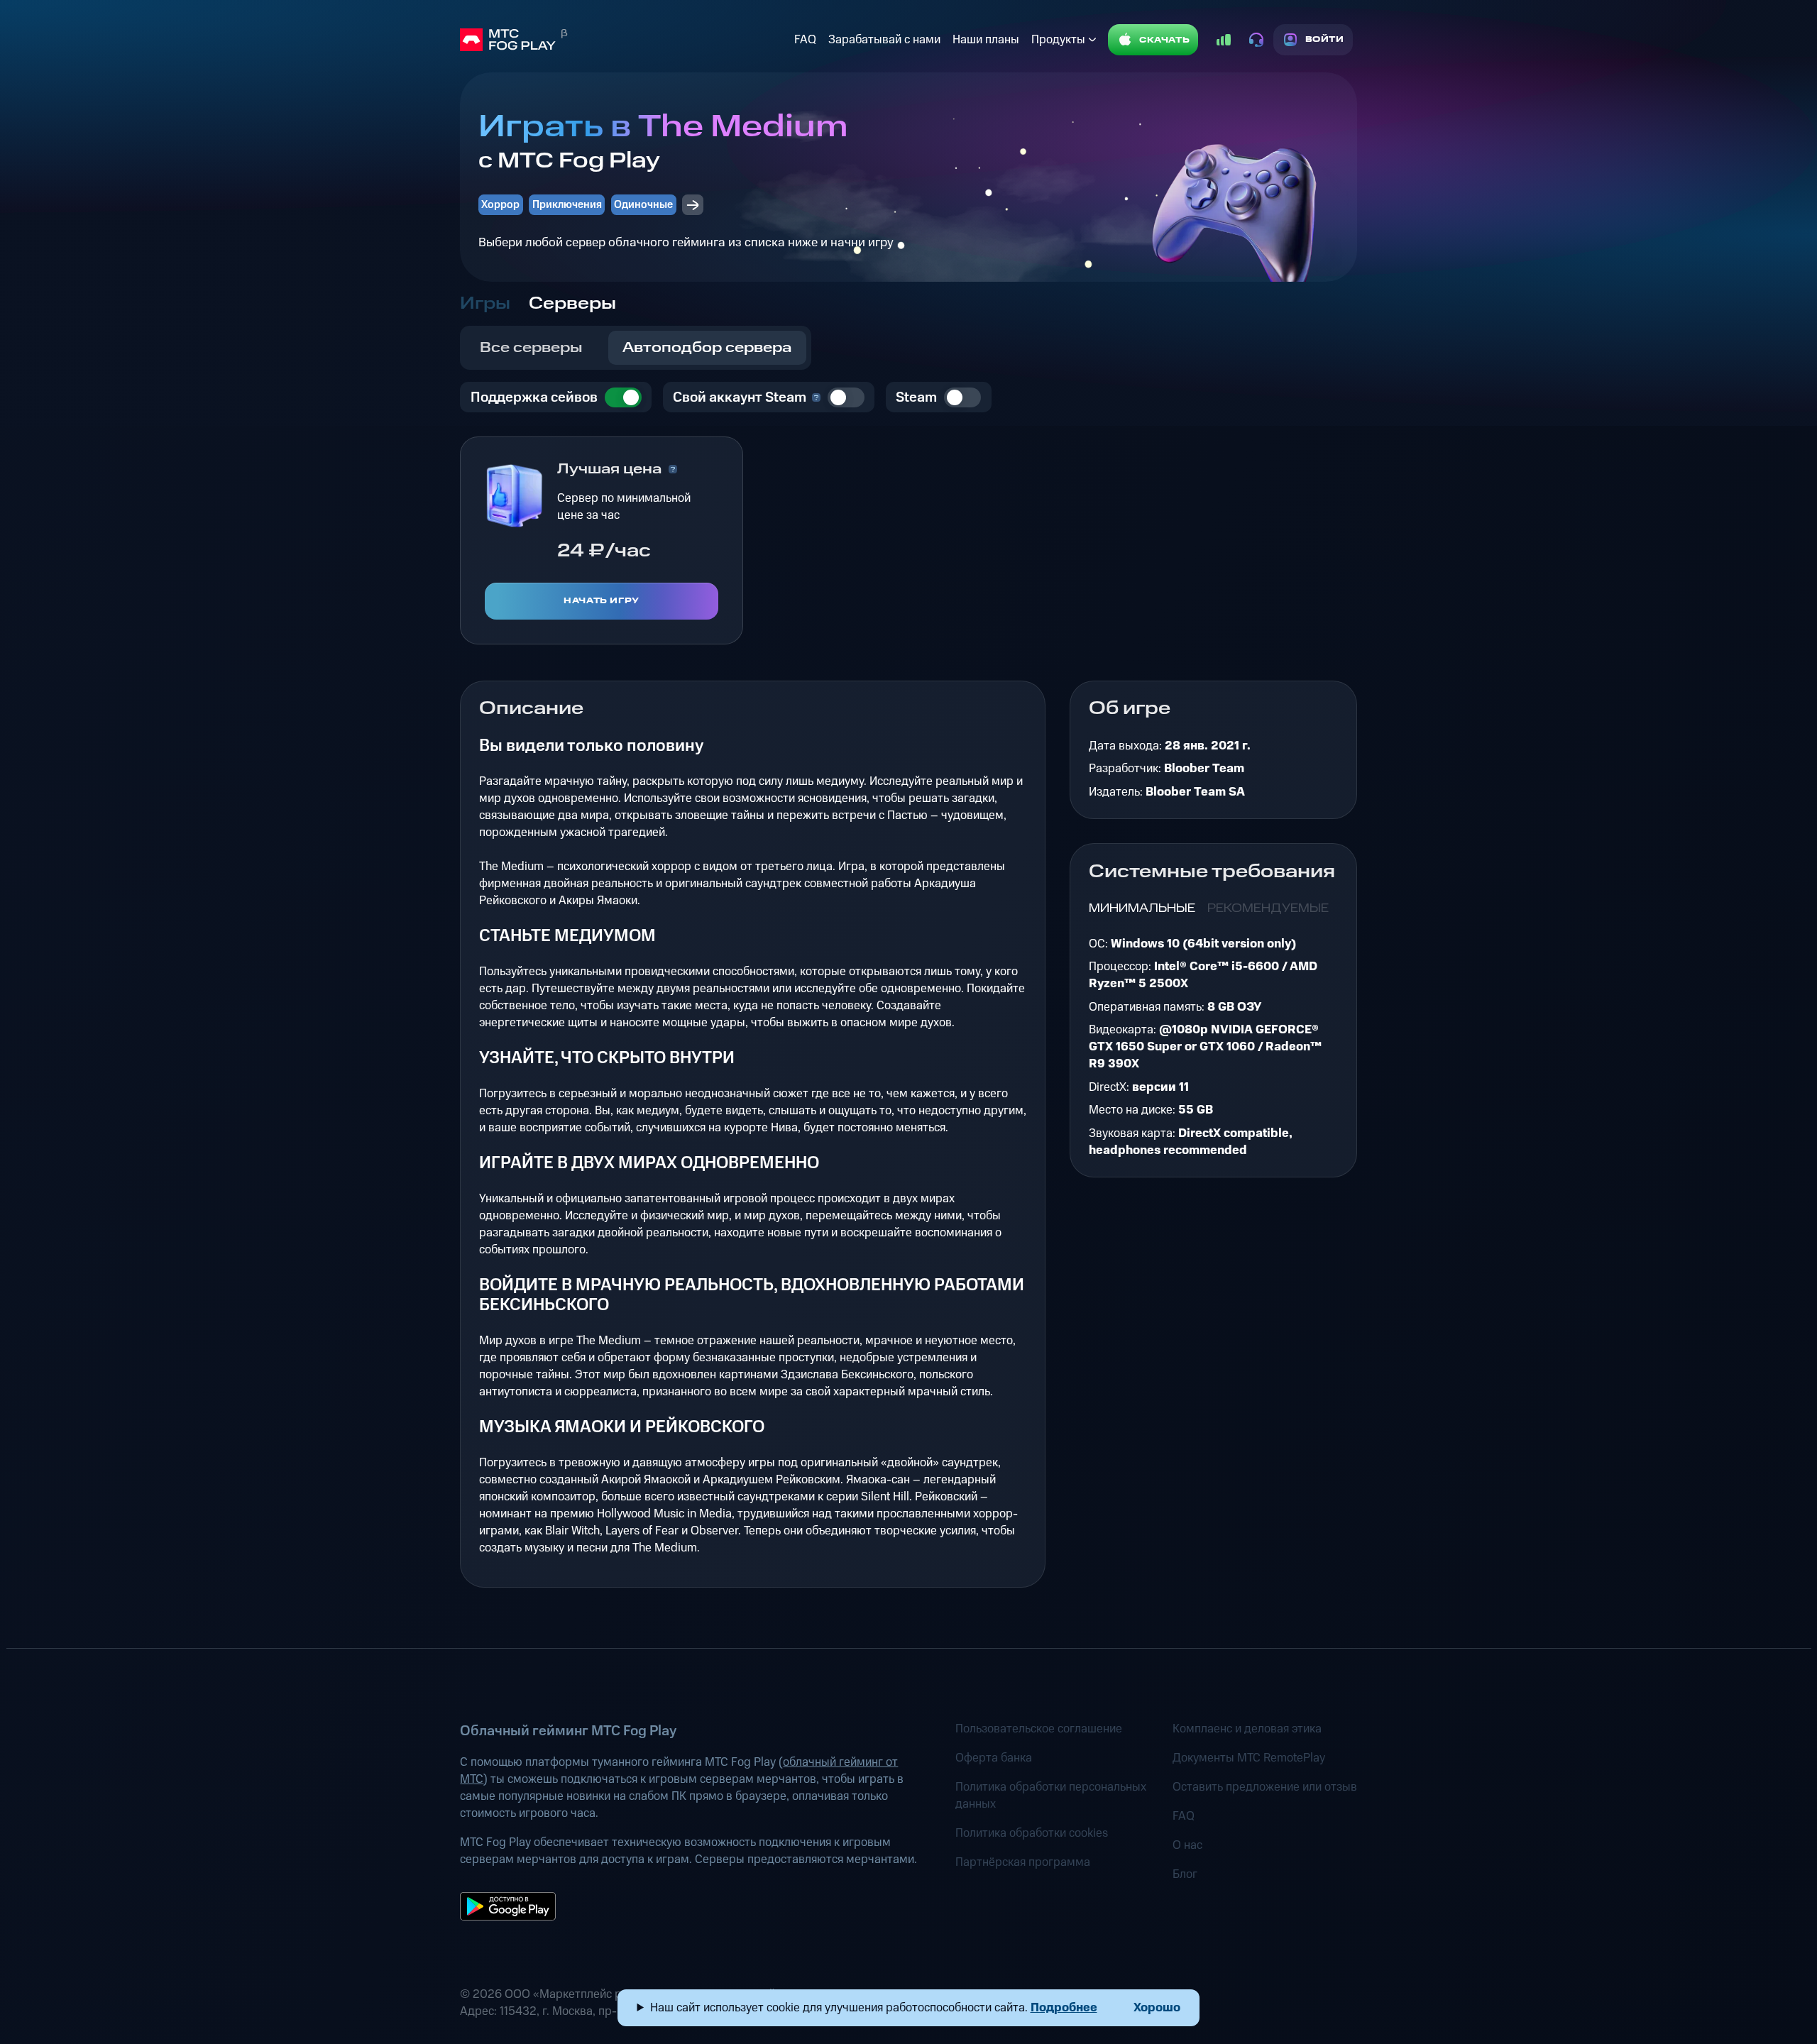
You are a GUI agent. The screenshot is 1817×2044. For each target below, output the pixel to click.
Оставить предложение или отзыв (1265, 1787)
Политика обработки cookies (1032, 1833)
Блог (1185, 1874)
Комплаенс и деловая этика (1247, 1729)
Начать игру (602, 601)
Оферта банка (994, 1758)
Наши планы (986, 40)
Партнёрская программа (1023, 1862)
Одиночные (643, 205)
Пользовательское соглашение (1039, 1729)
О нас (1187, 1845)
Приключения (567, 205)
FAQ (805, 40)
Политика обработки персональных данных (1051, 1796)
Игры (485, 304)
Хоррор (500, 205)
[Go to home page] (624, 40)
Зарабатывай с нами (884, 40)
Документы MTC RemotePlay (1249, 1758)
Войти (1325, 39)
